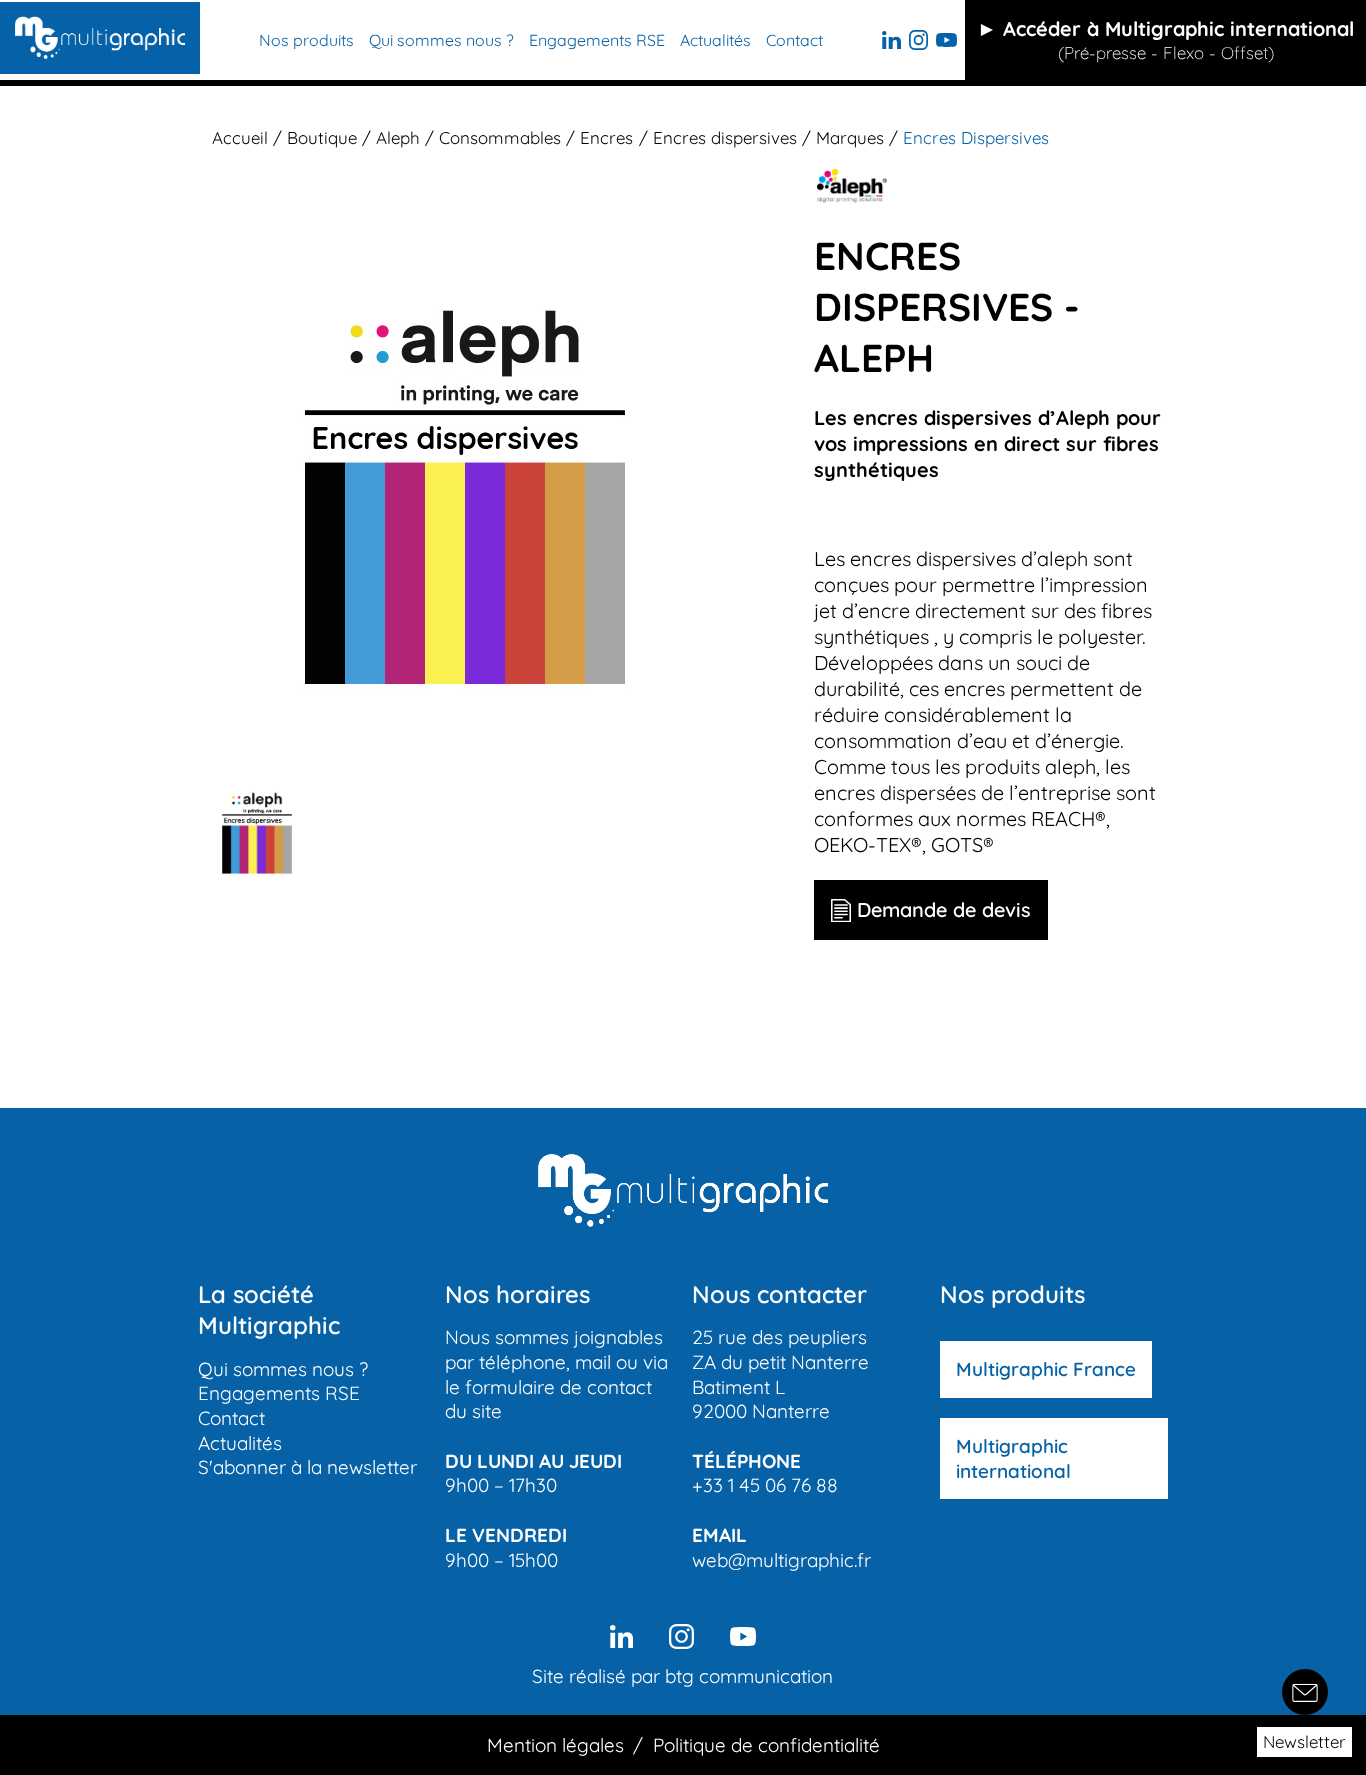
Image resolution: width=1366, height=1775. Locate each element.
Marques (850, 137)
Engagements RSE (597, 40)
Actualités (715, 40)
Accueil (240, 137)
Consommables (500, 137)
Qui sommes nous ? (441, 40)
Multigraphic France (1046, 1369)
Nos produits (306, 40)
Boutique (322, 137)
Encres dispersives (725, 137)
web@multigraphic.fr (781, 1560)
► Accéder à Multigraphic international (1165, 39)
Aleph (398, 137)
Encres (606, 137)
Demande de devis (944, 909)
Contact (794, 40)
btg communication (749, 1676)
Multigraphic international (1013, 1458)
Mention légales (555, 1745)
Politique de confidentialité (766, 1745)
